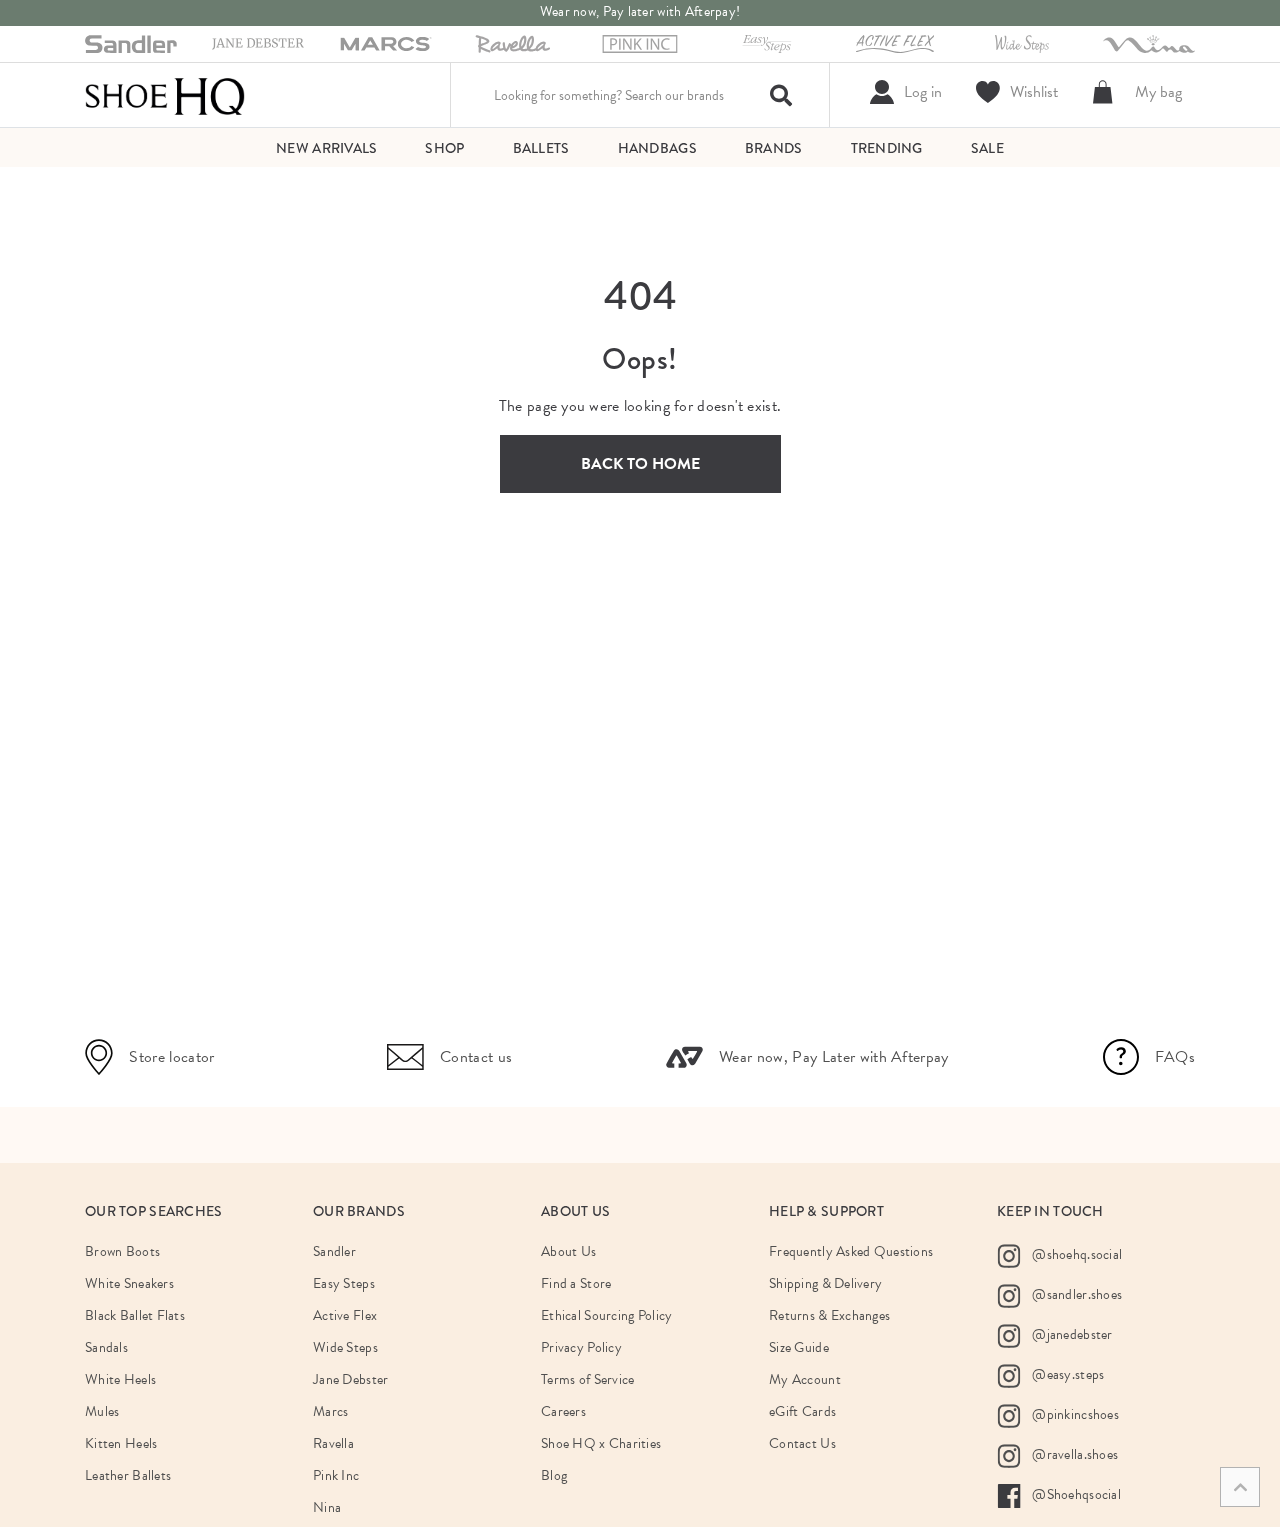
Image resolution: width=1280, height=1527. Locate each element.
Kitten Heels (121, 1443)
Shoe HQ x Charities (601, 1443)
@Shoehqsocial (1075, 1493)
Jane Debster (350, 1379)
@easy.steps (1066, 1373)
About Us (568, 1251)
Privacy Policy (581, 1347)
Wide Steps (345, 1347)
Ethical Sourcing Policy (606, 1315)
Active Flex (345, 1315)
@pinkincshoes (1074, 1413)
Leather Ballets (128, 1475)
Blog (554, 1475)
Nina (327, 1507)
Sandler (334, 1251)
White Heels (120, 1379)
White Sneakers (129, 1283)
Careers (563, 1411)
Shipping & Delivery (825, 1283)
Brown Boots (122, 1251)
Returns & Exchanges (829, 1315)
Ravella (333, 1443)
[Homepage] (165, 95)
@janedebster (1071, 1333)
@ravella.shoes (1073, 1453)
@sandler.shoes (1075, 1293)
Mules (102, 1411)
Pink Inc (336, 1475)
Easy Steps (344, 1283)
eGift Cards (802, 1411)
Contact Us (802, 1443)
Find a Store (576, 1283)
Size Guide (799, 1347)
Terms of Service (587, 1379)
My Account (805, 1379)
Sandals (106, 1347)
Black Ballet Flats (135, 1315)
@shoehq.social (1075, 1253)
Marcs (330, 1411)
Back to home (640, 464)
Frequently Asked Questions (851, 1251)
